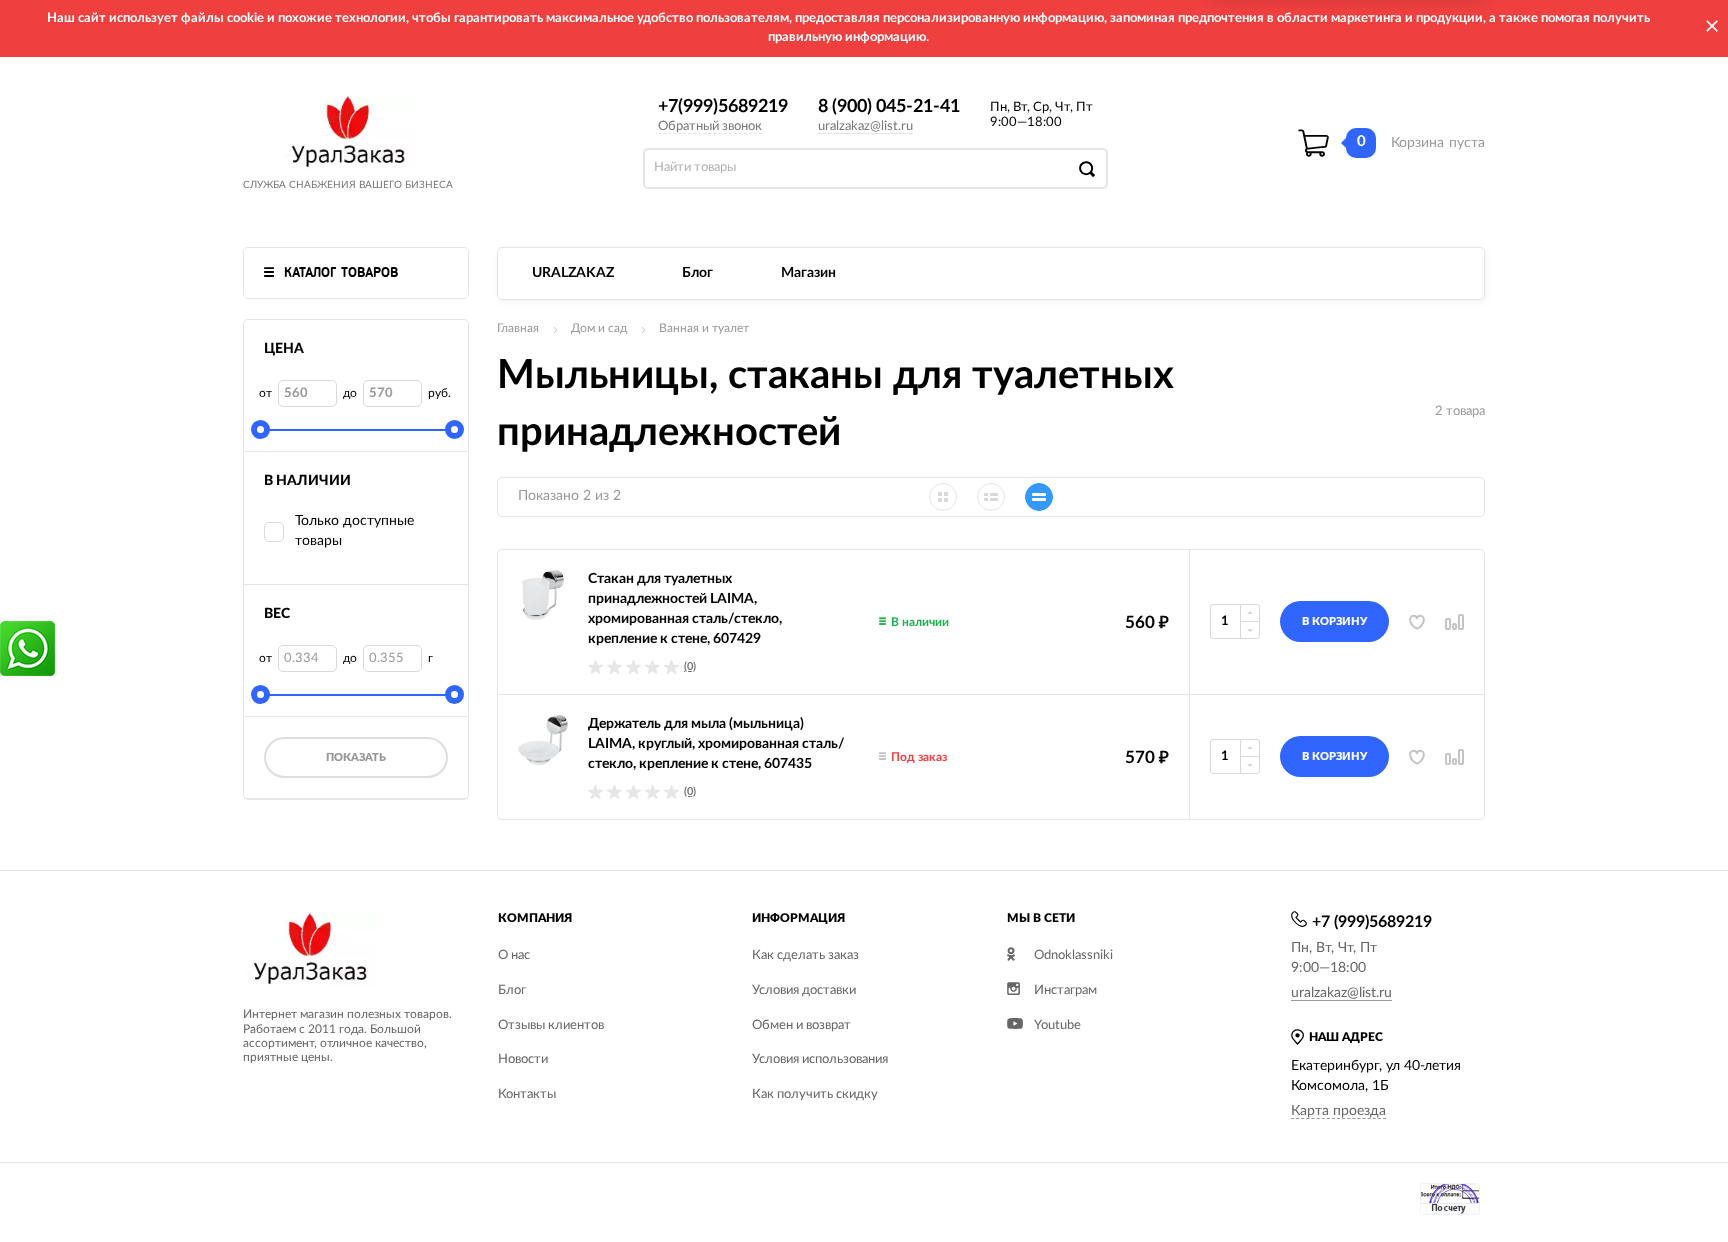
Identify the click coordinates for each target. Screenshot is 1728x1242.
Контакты (527, 1094)
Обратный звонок (710, 126)
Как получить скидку (815, 1094)
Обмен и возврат (801, 1025)
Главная (518, 328)
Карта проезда (1338, 1111)
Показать (356, 757)
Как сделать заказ (805, 955)
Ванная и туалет (704, 328)
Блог (697, 273)
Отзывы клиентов (551, 1025)
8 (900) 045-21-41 (889, 107)
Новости (523, 1059)
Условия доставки (804, 990)
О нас (514, 955)
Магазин (808, 273)
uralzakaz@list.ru (865, 126)
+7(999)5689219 (723, 107)
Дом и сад (599, 328)
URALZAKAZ (573, 273)
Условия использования (820, 1059)
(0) (690, 666)
